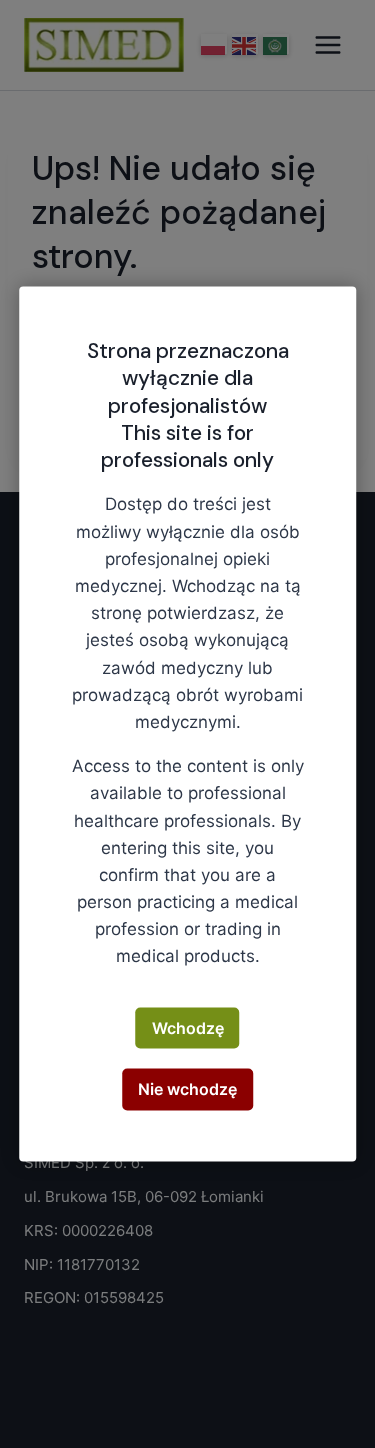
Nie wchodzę (187, 1089)
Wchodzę (188, 1027)
